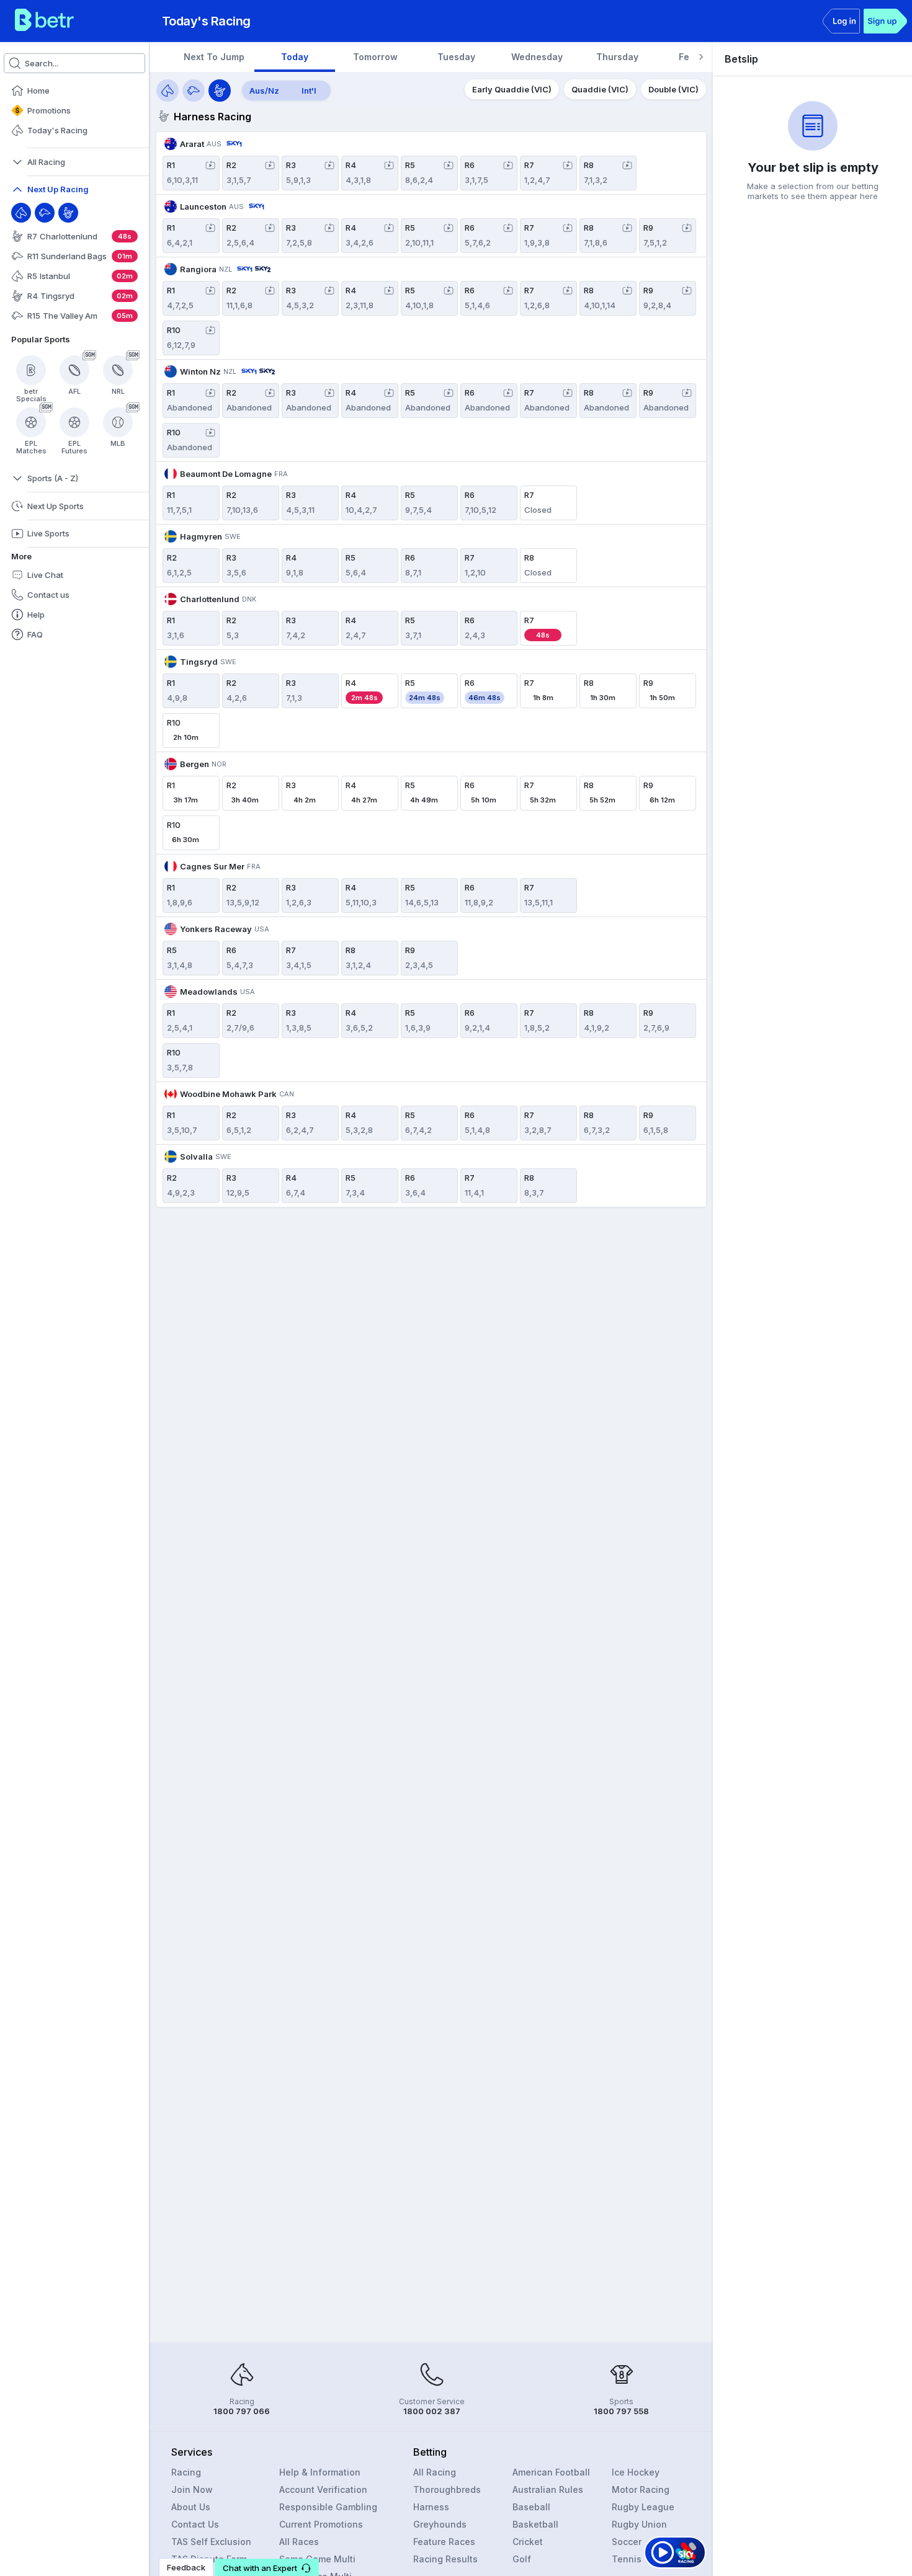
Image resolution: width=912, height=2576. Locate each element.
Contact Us (195, 2524)
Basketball (535, 2524)
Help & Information (320, 2472)
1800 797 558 (621, 2411)
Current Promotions (321, 2524)
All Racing (435, 2472)
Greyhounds (440, 2524)
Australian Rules (548, 2489)
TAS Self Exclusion (211, 2542)
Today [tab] (295, 57)
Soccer (627, 2542)
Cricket (528, 2542)
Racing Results (445, 2559)
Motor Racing (641, 2489)
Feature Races (444, 2542)
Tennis (627, 2559)
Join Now (192, 2489)
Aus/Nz (264, 91)
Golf (522, 2559)
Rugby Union (639, 2524)
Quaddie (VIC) (600, 89)
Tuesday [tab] (456, 57)
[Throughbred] (21, 213)
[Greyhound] (45, 213)
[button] (267, 2567)
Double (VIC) (673, 89)
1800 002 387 (432, 2411)
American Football (551, 2472)
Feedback (186, 2567)
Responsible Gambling (328, 2507)
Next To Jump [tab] (214, 57)
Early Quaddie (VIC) (512, 89)
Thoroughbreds (447, 2489)
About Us (191, 2507)
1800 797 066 (242, 2411)
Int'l (309, 91)
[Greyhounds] (194, 91)
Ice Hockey (636, 2472)
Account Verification (323, 2489)
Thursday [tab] (617, 57)
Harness (431, 2507)
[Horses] (168, 91)
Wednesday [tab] (537, 57)
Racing (186, 2472)
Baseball (531, 2507)
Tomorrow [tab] (375, 57)
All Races (299, 2542)
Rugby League (643, 2507)
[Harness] (68, 213)
